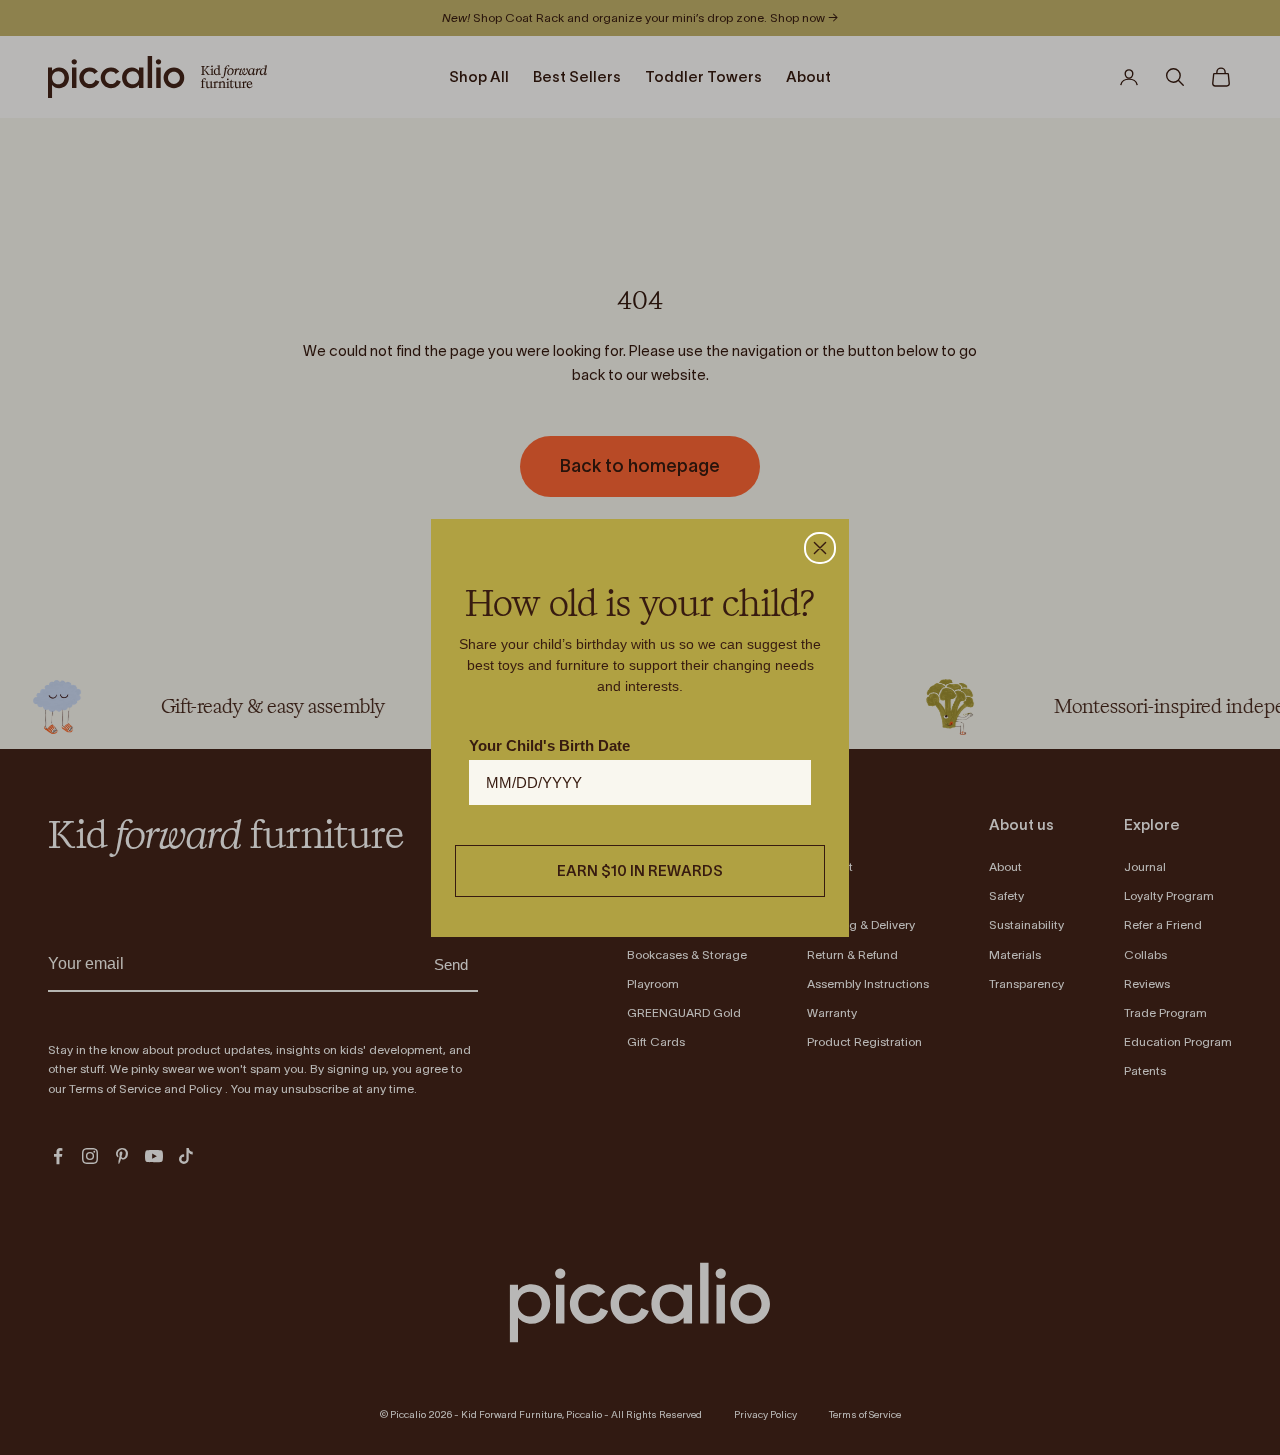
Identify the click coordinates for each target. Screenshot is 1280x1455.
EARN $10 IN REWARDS (640, 870)
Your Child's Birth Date (549, 745)
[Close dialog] (820, 548)
